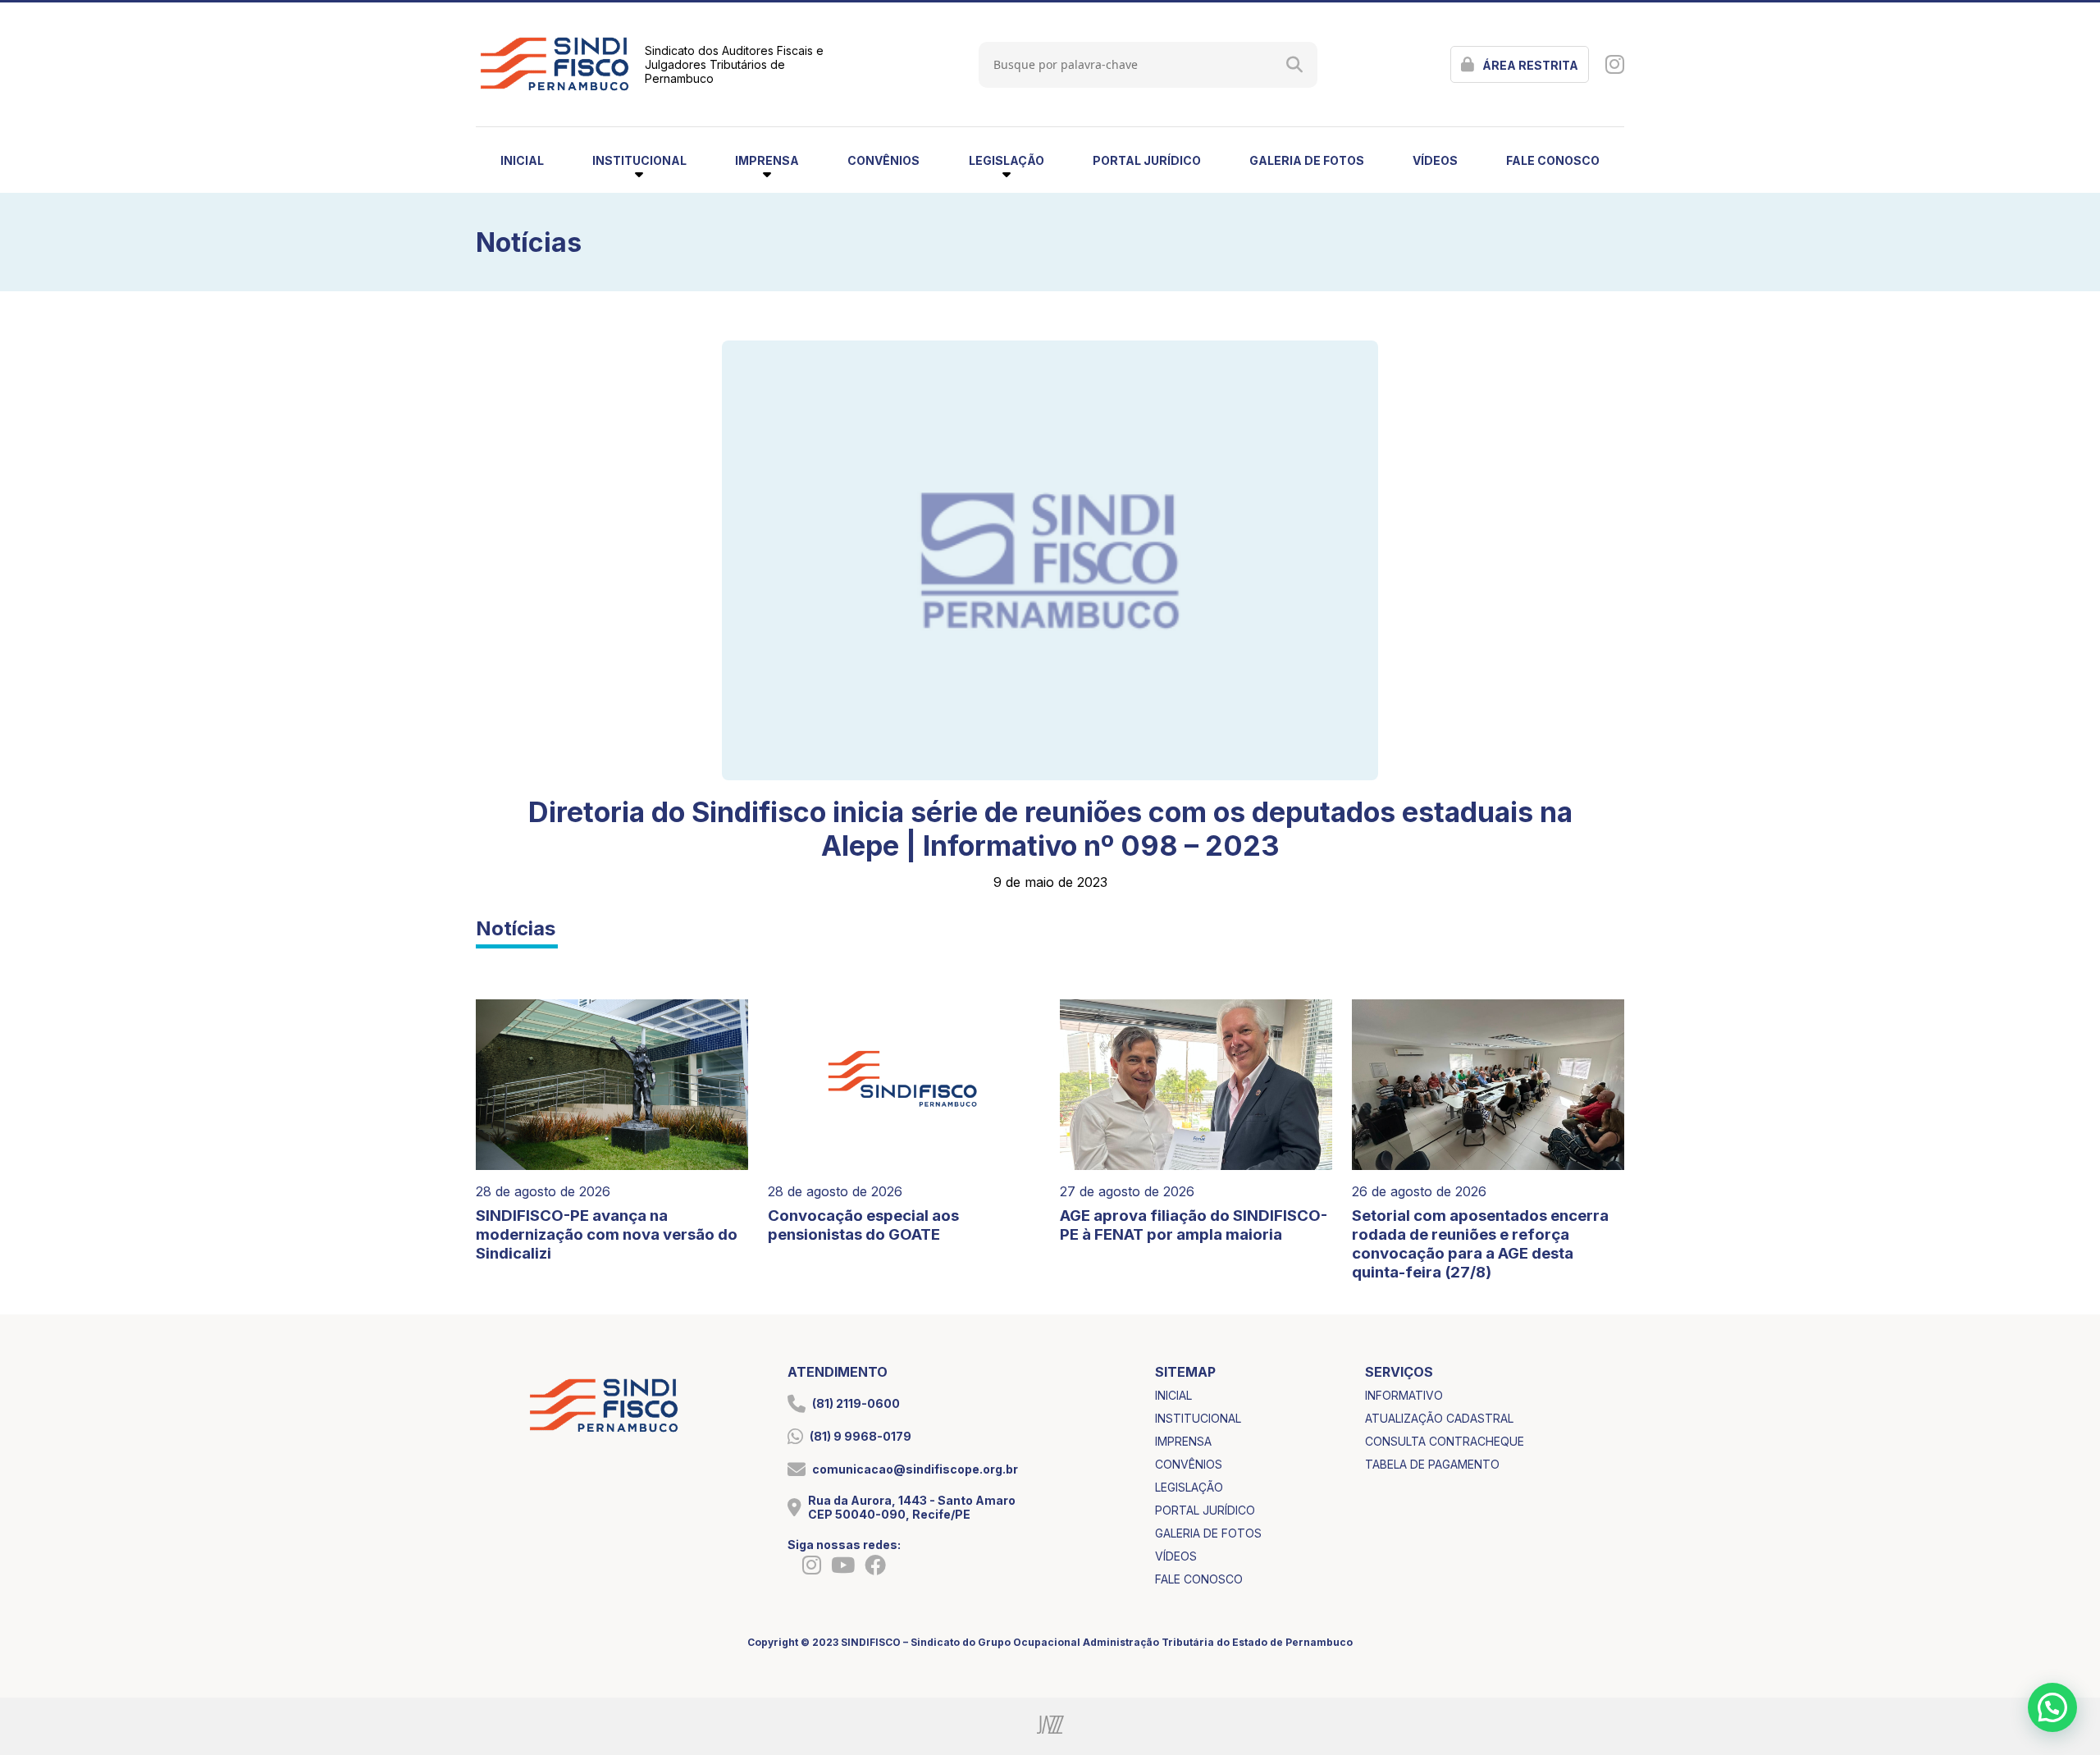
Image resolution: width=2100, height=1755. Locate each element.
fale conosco (1553, 160)
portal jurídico (1147, 160)
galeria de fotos (1307, 160)
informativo (1404, 1395)
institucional (1198, 1418)
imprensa (1183, 1441)
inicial (522, 160)
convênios (883, 160)
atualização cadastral (1439, 1418)
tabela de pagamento (1432, 1464)
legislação (1189, 1487)
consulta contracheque (1445, 1441)
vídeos (1435, 160)
